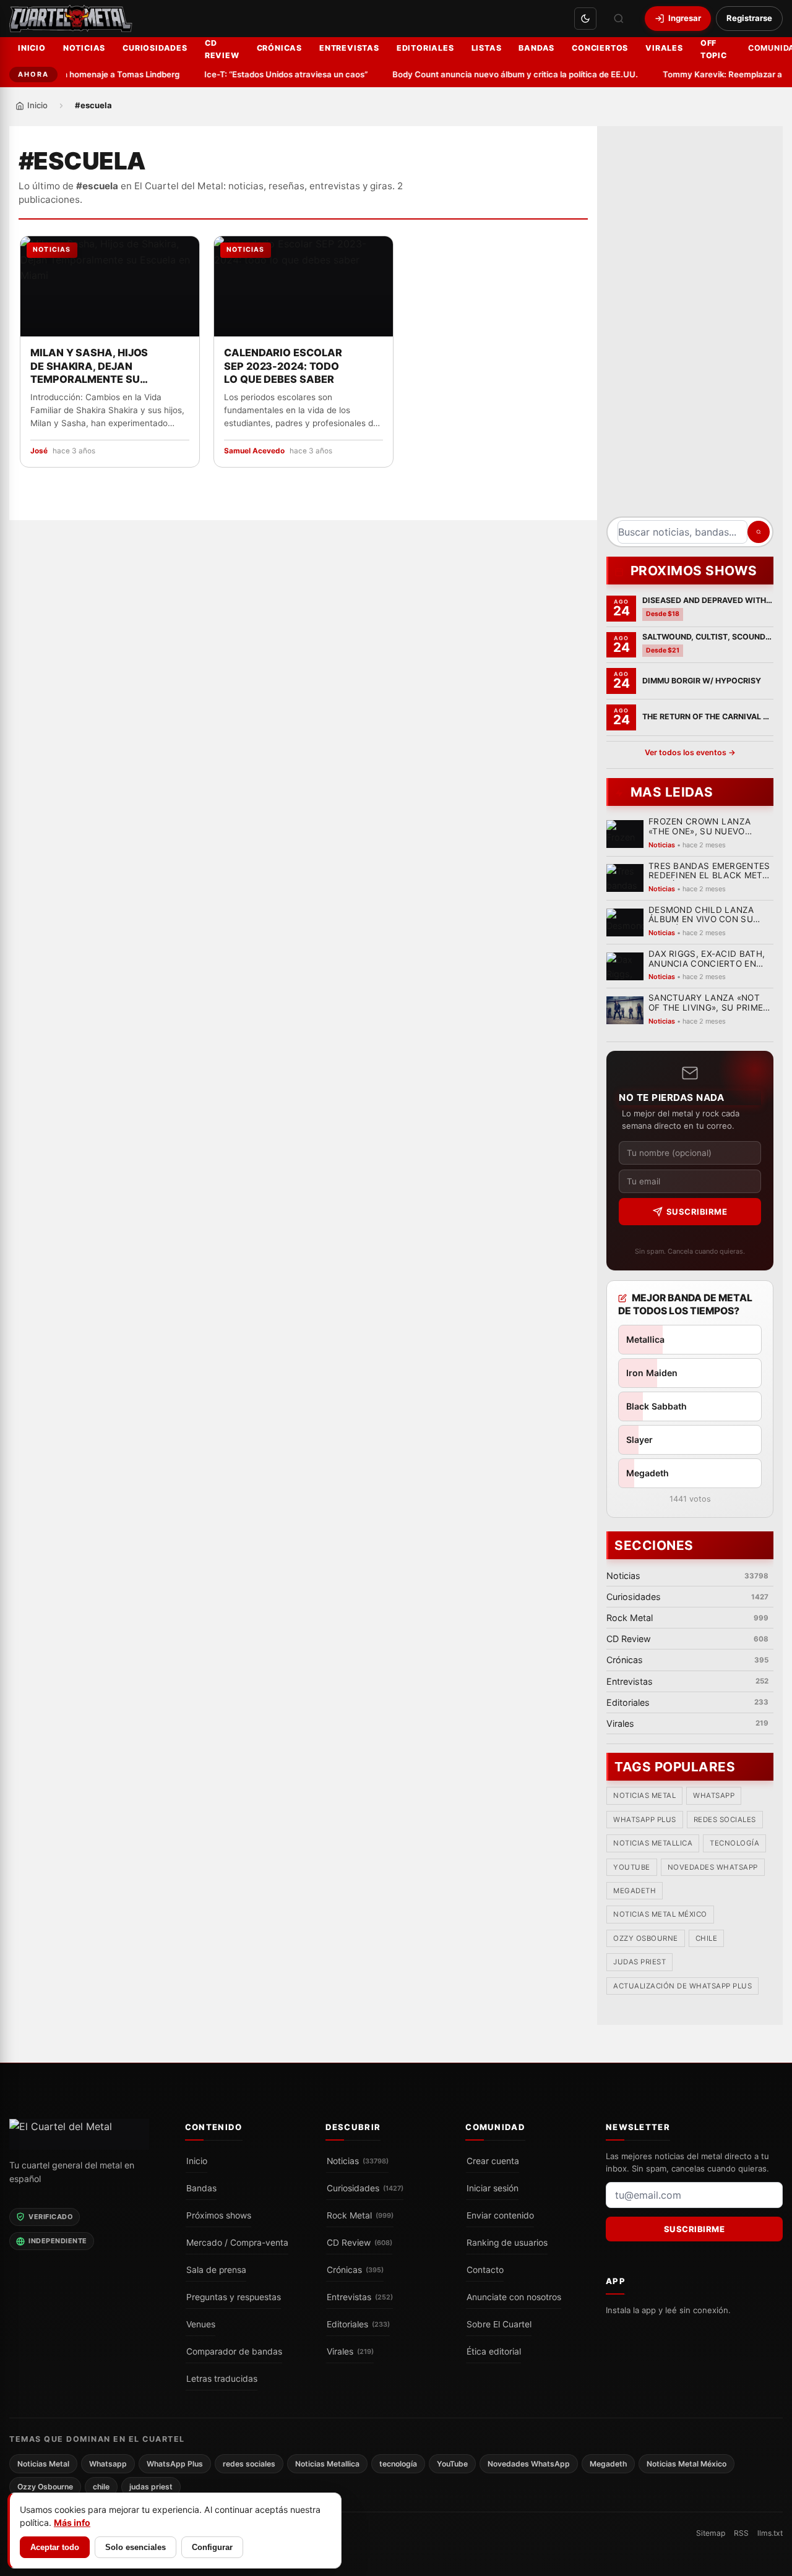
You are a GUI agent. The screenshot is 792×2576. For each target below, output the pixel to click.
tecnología (734, 1844)
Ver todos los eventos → (690, 752)
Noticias (84, 48)
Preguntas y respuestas (234, 2297)
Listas (487, 48)
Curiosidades (155, 48)
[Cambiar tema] (585, 19)
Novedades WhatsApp (713, 1867)
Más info (72, 2523)
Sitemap (711, 2533)
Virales (664, 48)
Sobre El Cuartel (499, 2324)
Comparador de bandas (234, 2351)
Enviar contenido (500, 2215)
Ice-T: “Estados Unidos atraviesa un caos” (268, 74)
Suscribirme (697, 1212)
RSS (741, 2533)
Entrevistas (349, 48)
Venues (201, 2324)
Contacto (485, 2270)
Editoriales (425, 48)
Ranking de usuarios (507, 2243)
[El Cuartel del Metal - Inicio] (71, 19)
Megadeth (635, 1891)
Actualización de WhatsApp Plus (682, 1986)
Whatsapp (714, 1796)
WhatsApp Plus (645, 1820)
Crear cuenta (493, 2161)
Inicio (32, 48)
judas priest (639, 1962)
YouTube (632, 1867)
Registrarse (749, 18)
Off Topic (714, 49)
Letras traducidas (222, 2379)
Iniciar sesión (493, 2188)
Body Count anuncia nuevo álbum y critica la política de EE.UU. (497, 74)
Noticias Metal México (660, 1915)
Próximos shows (219, 2215)
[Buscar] (619, 19)
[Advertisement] (690, 326)
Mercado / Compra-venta (237, 2243)
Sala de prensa (216, 2270)
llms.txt (770, 2533)
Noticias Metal (644, 1796)
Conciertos (600, 48)
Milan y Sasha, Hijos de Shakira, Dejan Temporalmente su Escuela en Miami (89, 367)
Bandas (536, 48)
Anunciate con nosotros (514, 2297)
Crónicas (279, 48)
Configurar (212, 2547)
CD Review (222, 49)
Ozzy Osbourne (646, 1939)
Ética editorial (494, 2351)
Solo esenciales (136, 2547)
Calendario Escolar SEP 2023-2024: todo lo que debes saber (283, 366)
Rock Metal (360, 2215)
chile (707, 1939)
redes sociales (725, 1820)
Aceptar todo (55, 2547)
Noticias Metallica (653, 1844)
